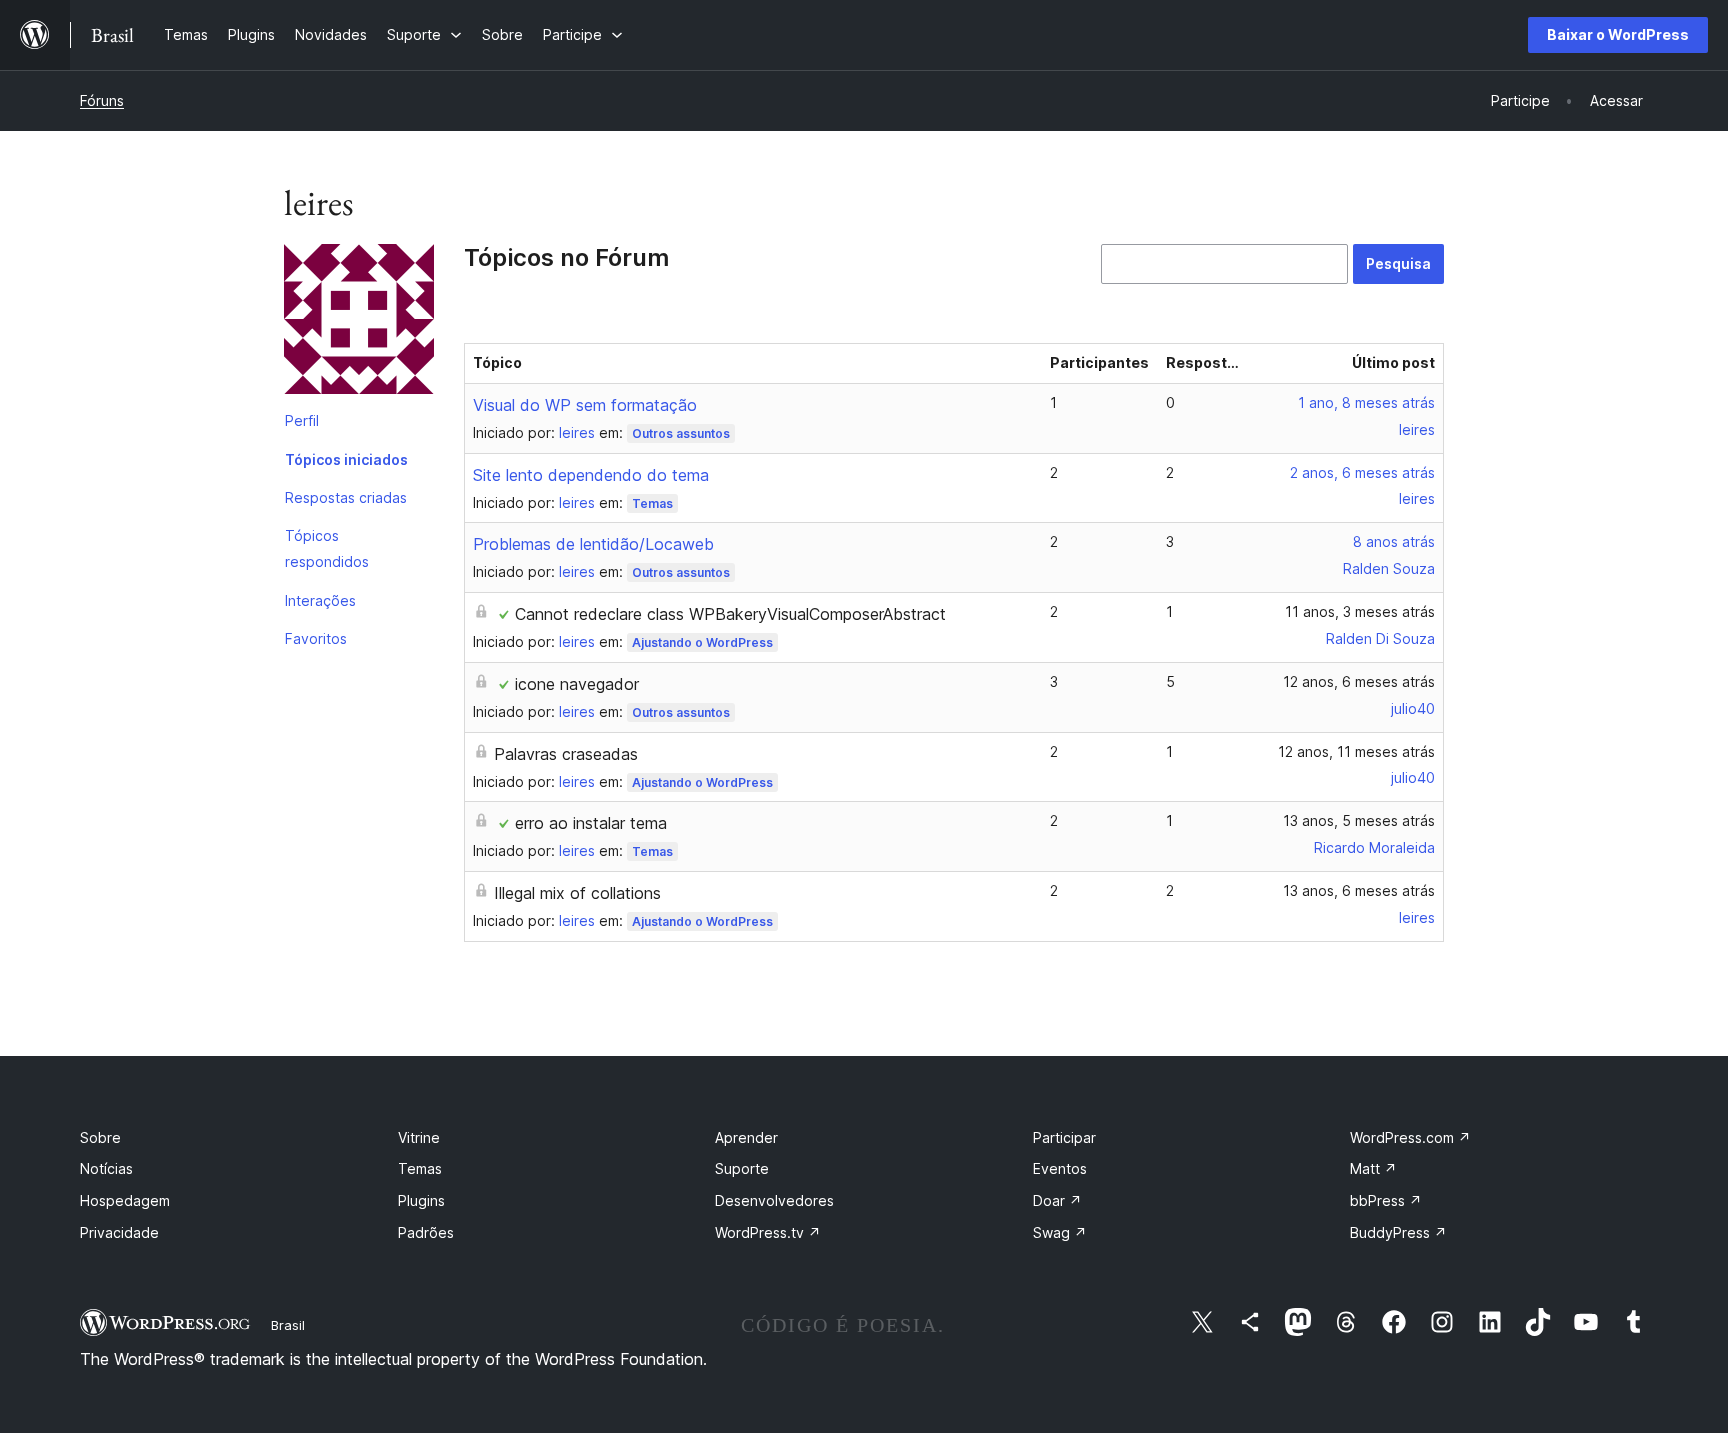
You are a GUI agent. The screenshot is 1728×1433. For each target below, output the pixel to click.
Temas (652, 503)
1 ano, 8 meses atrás (1366, 402)
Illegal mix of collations (577, 893)
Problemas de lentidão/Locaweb (593, 544)
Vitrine (419, 1137)
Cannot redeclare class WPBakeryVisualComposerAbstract (730, 614)
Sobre (100, 1137)
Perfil (302, 420)
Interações (320, 600)
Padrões (426, 1232)
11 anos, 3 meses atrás (1360, 611)
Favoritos (316, 638)
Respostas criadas (346, 497)
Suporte (742, 1168)
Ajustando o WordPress (702, 642)
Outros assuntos (681, 433)
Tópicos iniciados (346, 459)
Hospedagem (125, 1200)
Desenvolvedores (774, 1200)
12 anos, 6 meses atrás (1359, 681)
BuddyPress (1398, 1232)
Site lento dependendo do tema (591, 475)
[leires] (359, 323)
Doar (1057, 1200)
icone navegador (577, 684)
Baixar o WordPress (1618, 34)
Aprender (746, 1137)
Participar (1064, 1137)
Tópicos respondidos (327, 548)
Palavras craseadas (566, 754)
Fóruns (102, 100)
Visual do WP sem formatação (585, 405)
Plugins (421, 1200)
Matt (1373, 1168)
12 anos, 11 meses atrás (1356, 751)
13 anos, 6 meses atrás (1359, 890)
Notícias (106, 1168)
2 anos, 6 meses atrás (1362, 472)
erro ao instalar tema (591, 823)
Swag (1060, 1232)
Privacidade (119, 1232)
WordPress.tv (768, 1232)
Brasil (288, 1325)
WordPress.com (1410, 1137)
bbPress (1386, 1200)
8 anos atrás (1394, 541)
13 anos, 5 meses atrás (1359, 820)
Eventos (1060, 1168)
